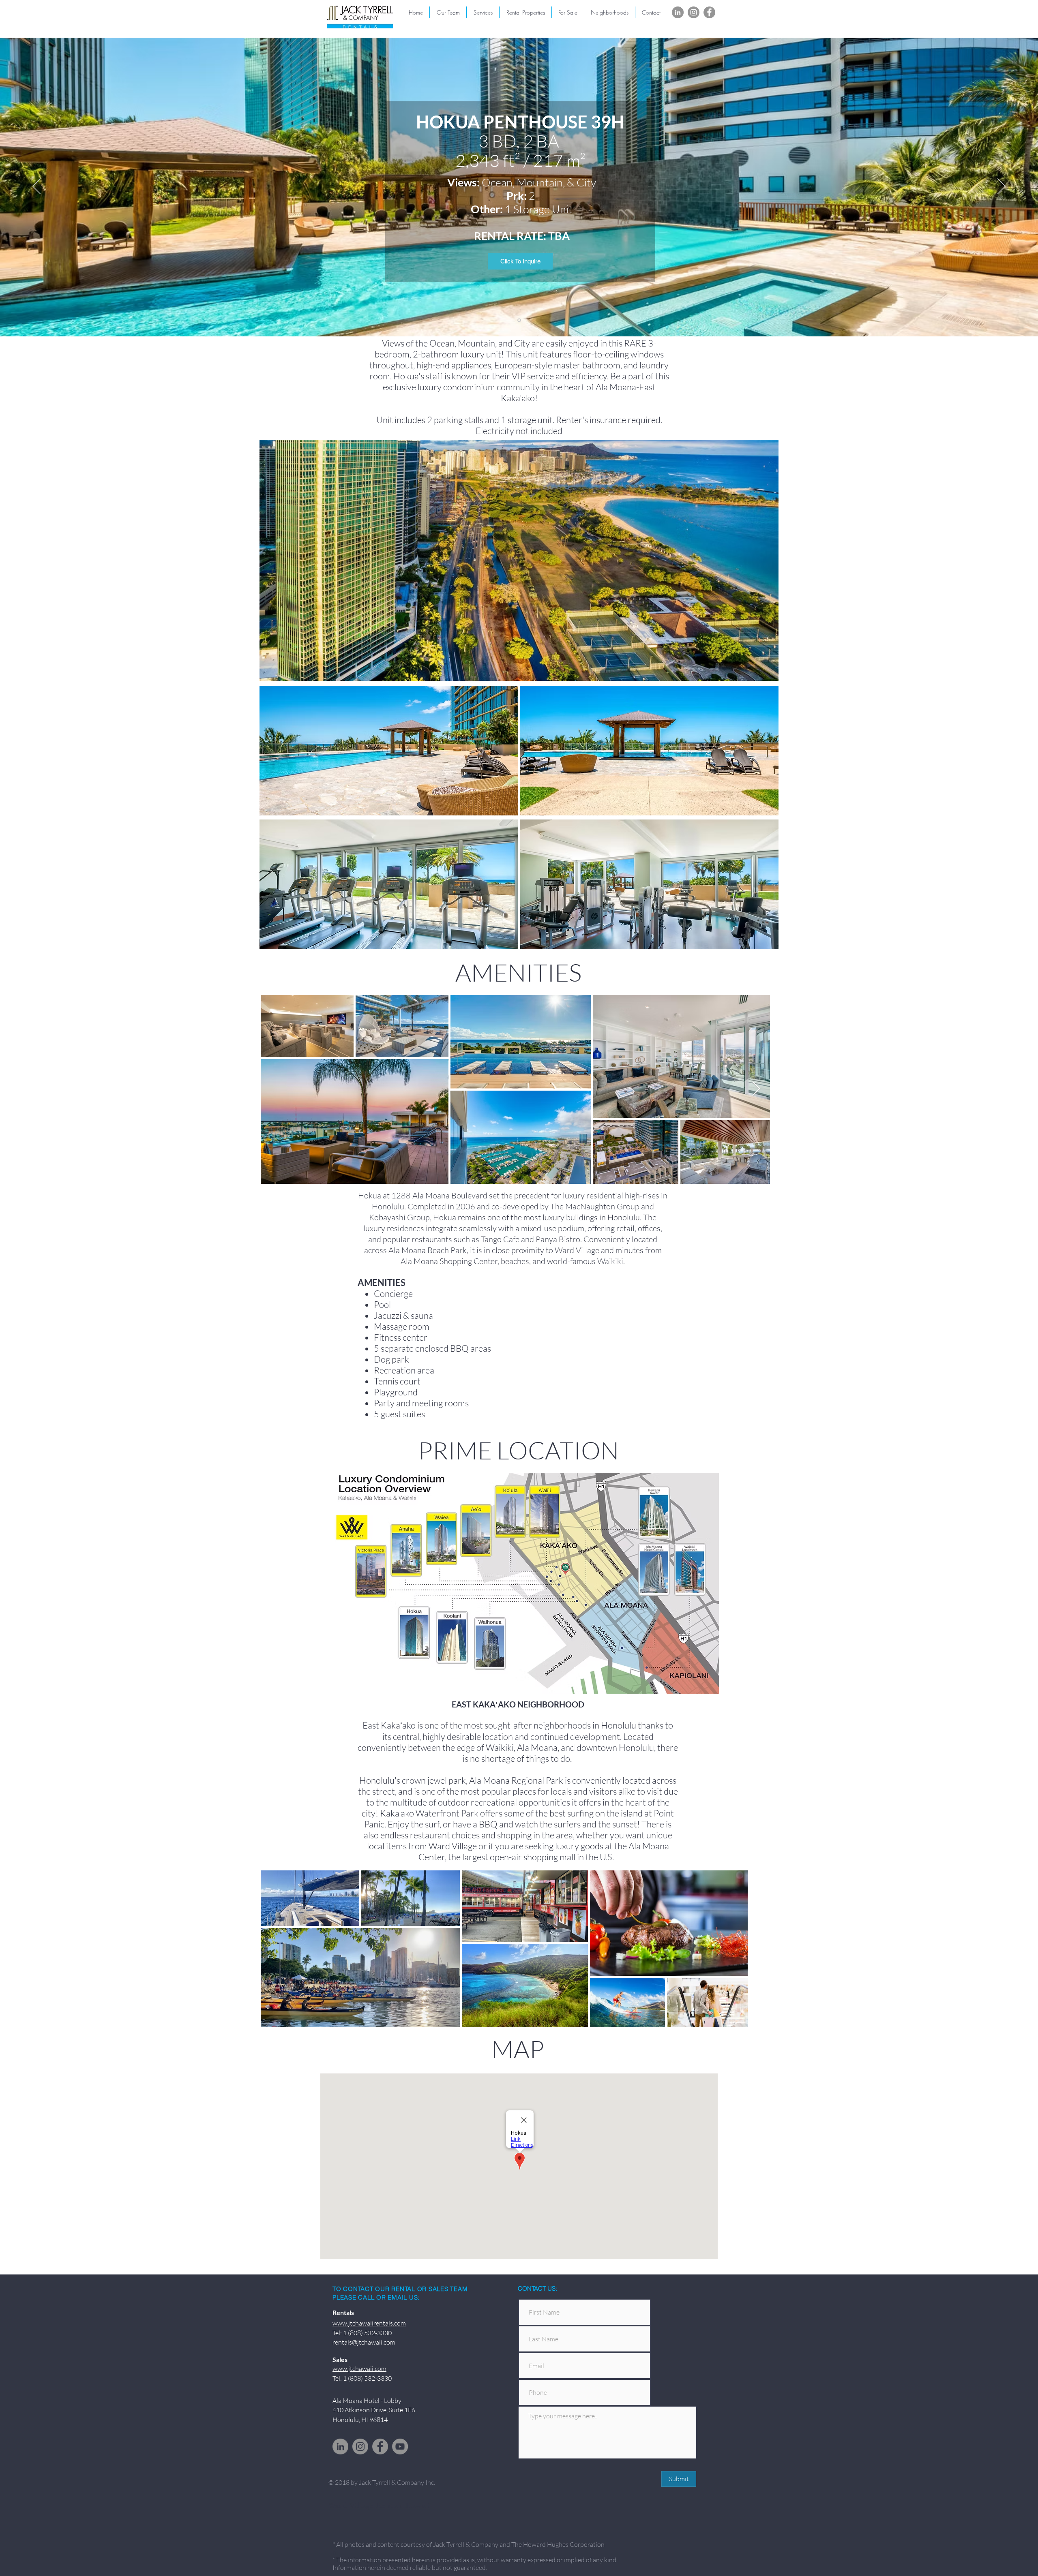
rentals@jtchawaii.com (364, 2342)
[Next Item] (756, 1089)
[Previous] (36, 187)
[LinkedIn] (678, 12)
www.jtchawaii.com (359, 2368)
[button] (609, 12)
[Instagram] (694, 12)
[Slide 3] (519, 320)
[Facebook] (709, 12)
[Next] (1002, 187)
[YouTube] (400, 2447)
